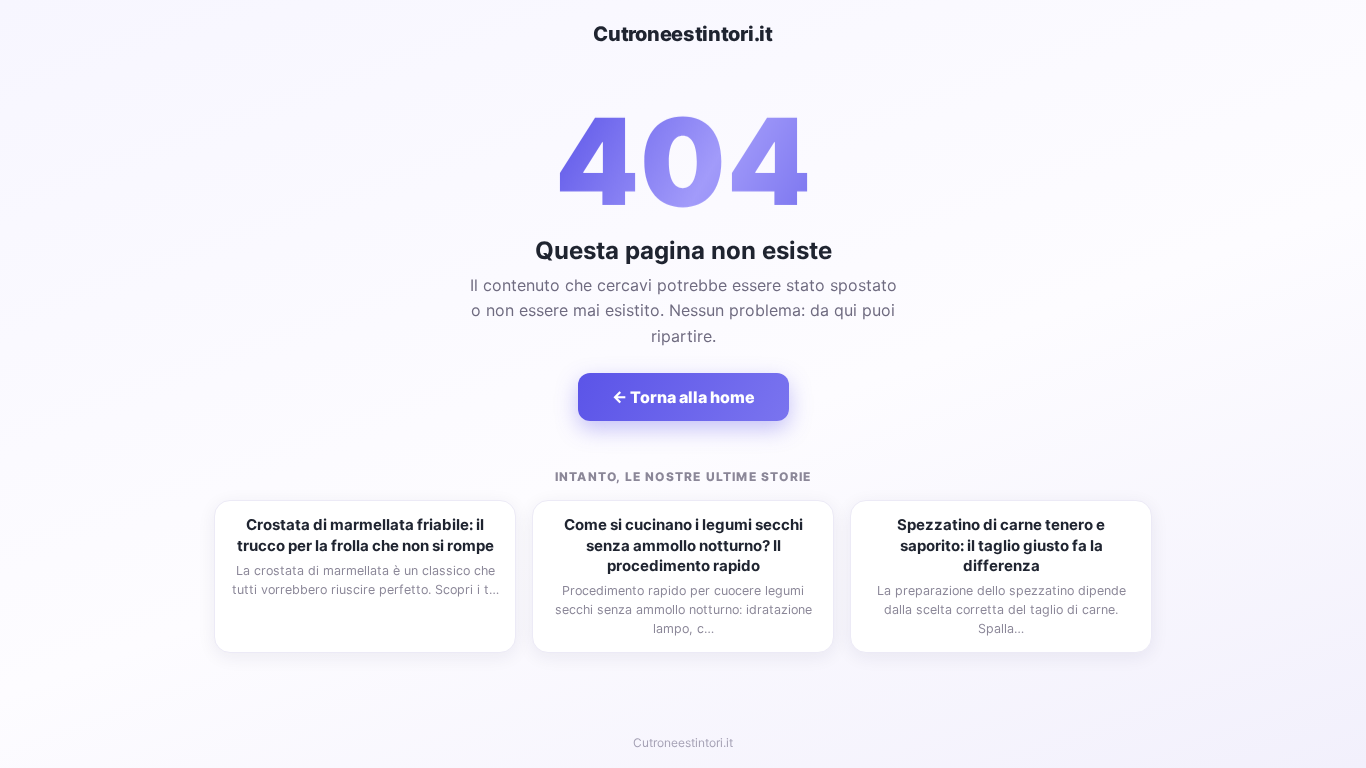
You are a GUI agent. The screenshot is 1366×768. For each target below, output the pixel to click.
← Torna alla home (683, 397)
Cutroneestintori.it (682, 34)
